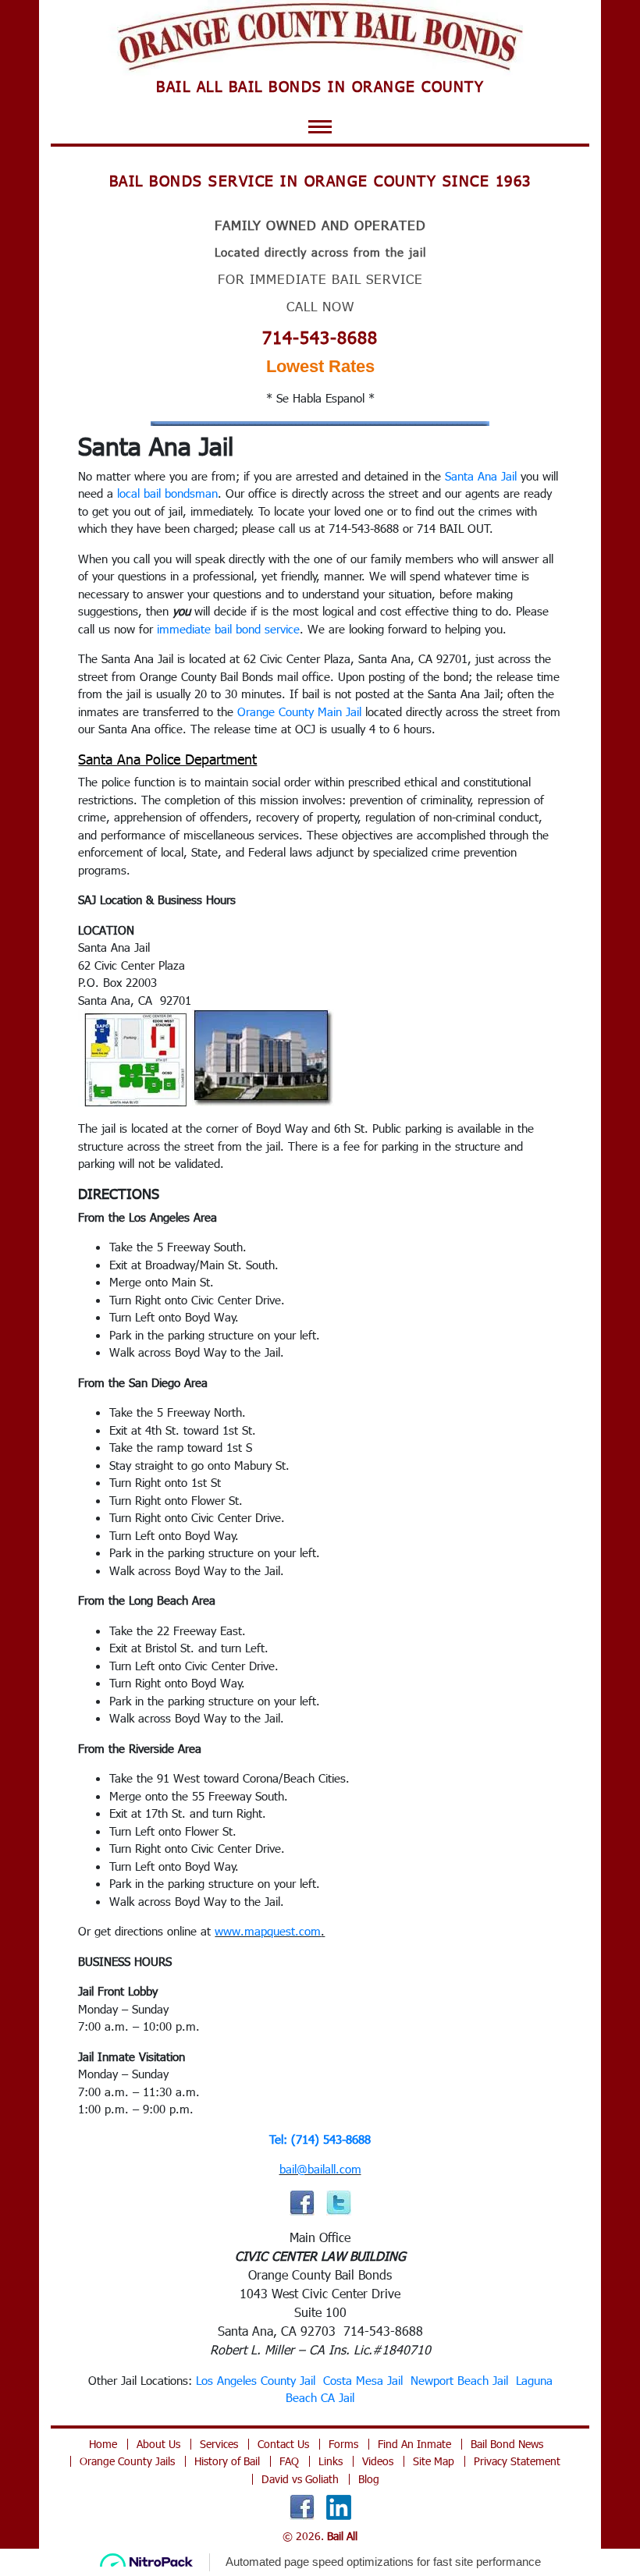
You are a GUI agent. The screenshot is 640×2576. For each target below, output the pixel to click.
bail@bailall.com (320, 2169)
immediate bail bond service (228, 629)
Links (331, 2461)
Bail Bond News (507, 2444)
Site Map (434, 2461)
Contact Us (283, 2444)
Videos (378, 2461)
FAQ (289, 2461)
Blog (369, 2479)
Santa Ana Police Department (167, 759)
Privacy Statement (517, 2461)
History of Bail (227, 2461)
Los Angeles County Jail (256, 2380)
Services (219, 2444)
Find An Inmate (414, 2444)
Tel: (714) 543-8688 (320, 2139)
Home (103, 2444)
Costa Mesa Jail (363, 2380)
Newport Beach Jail (459, 2380)
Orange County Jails (127, 2461)
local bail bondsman (167, 493)
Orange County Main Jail (299, 711)
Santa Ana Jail (481, 476)
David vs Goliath (300, 2479)
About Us (158, 2444)
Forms (343, 2444)
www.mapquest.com (268, 1931)
